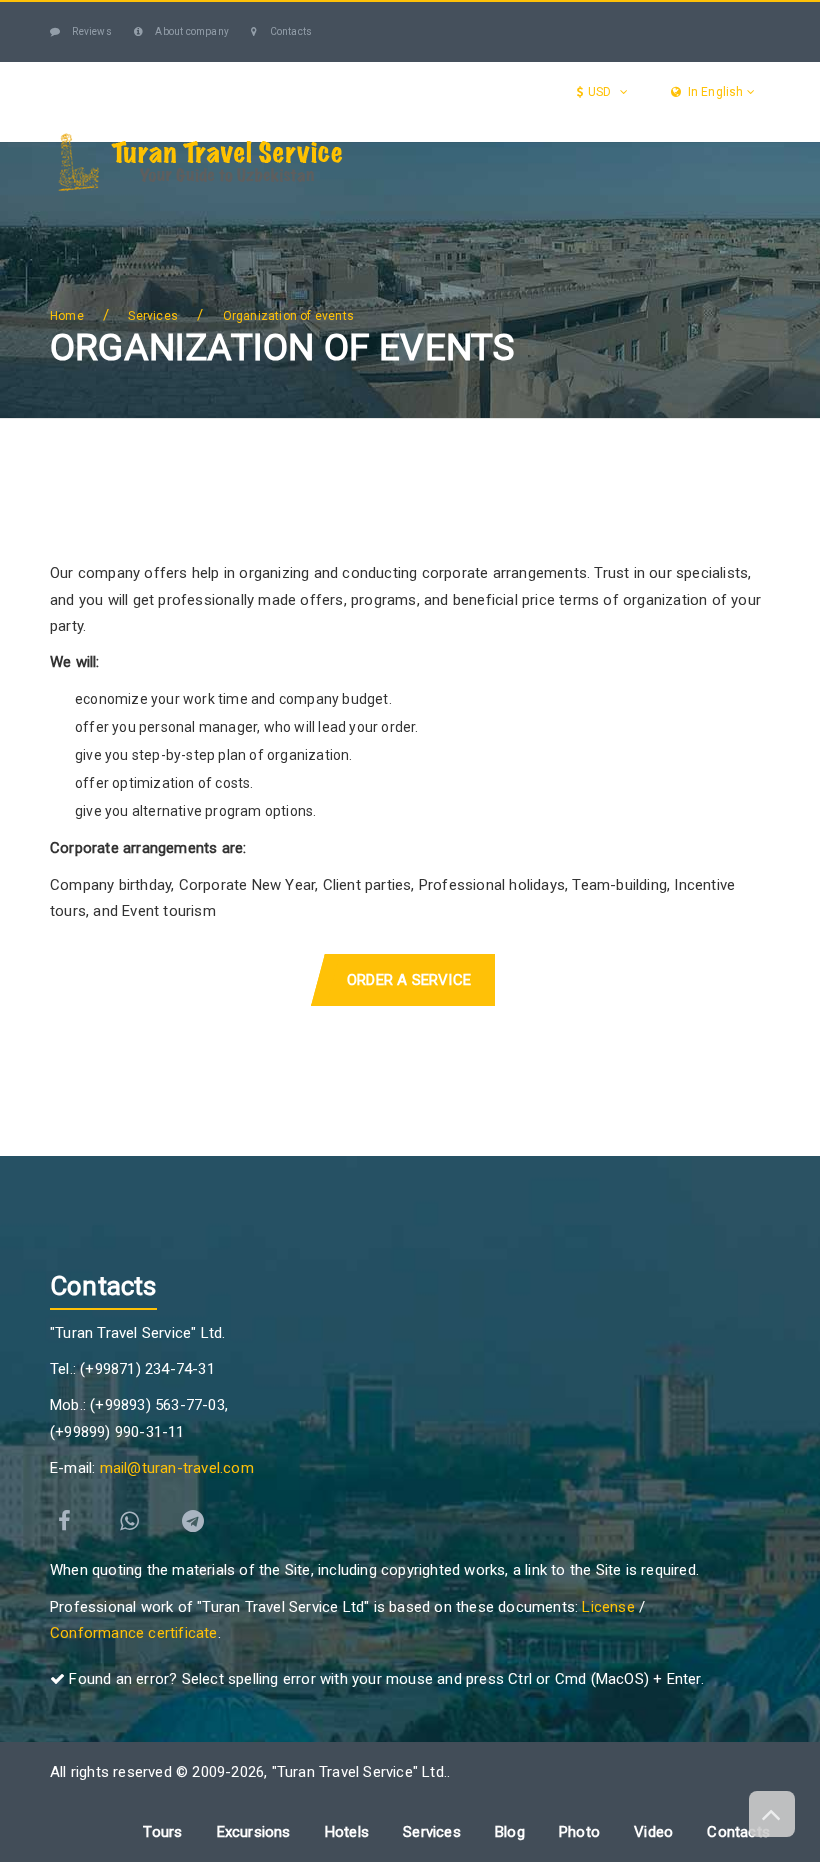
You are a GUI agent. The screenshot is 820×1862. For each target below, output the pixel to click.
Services (542, 212)
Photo (579, 1832)
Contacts (289, 31)
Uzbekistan (147, 212)
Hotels (663, 212)
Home (67, 316)
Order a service (409, 980)
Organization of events (288, 316)
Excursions (404, 212)
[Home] (71, 213)
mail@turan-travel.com (177, 1468)
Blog (82, 292)
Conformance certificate (134, 1633)
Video (653, 1832)
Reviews (91, 31)
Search (154, 292)
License (608, 1607)
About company (191, 31)
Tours (275, 212)
